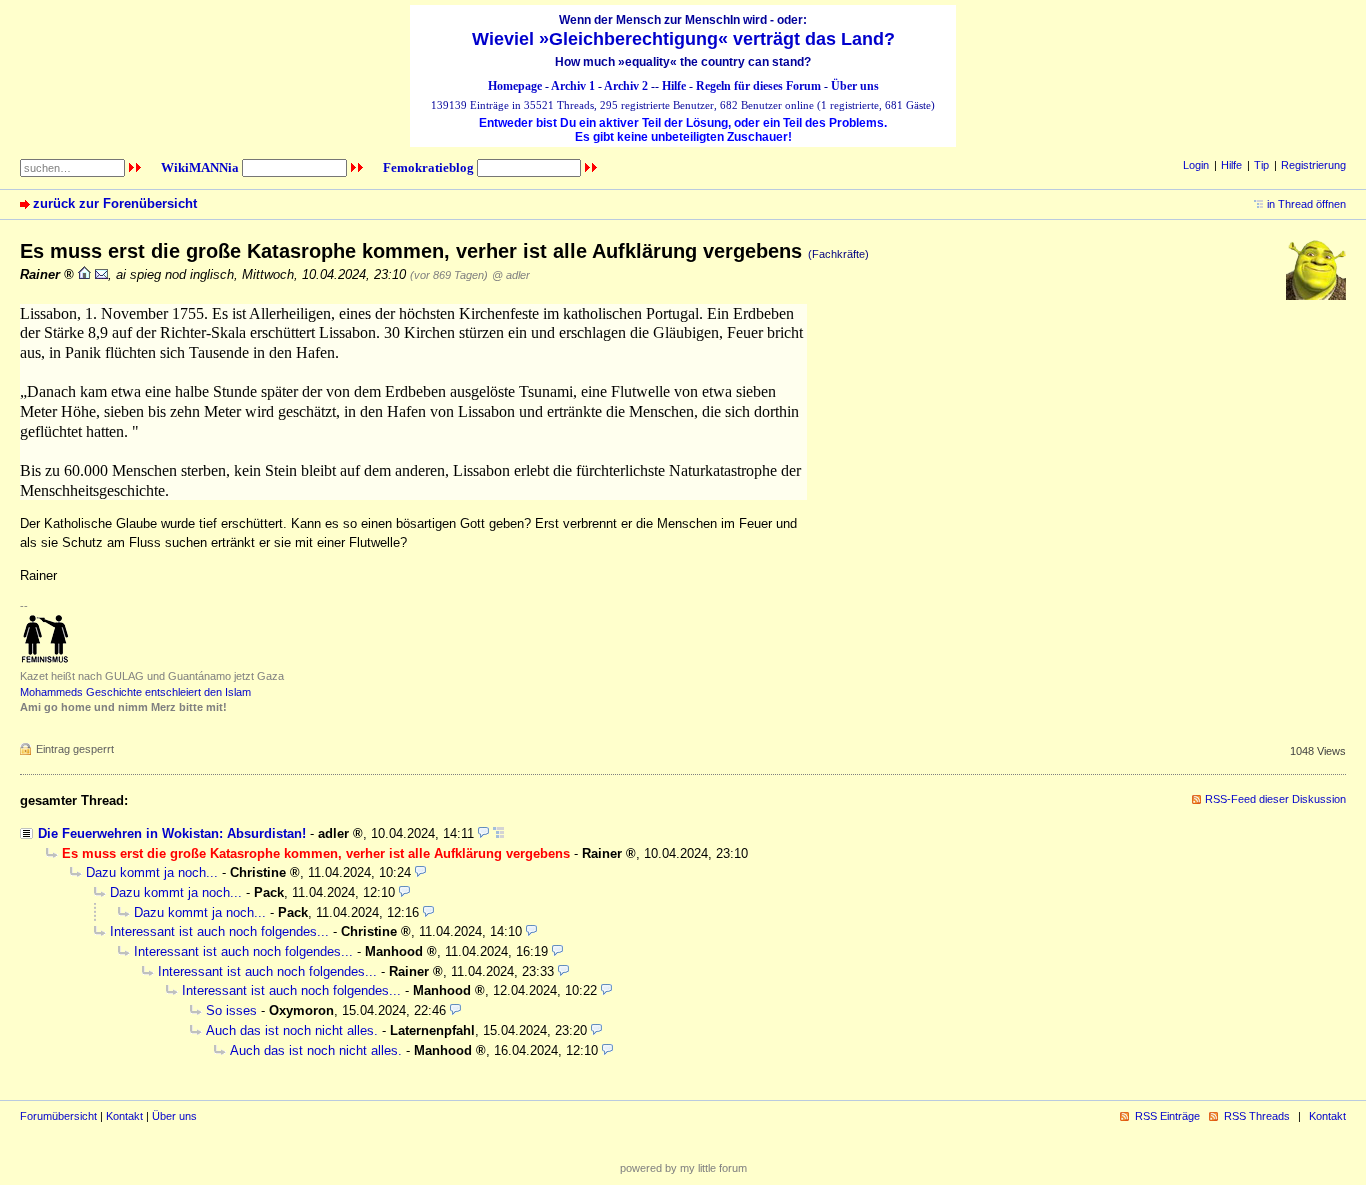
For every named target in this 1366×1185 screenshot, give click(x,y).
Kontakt (124, 1116)
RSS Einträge (1167, 1116)
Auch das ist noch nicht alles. (292, 1030)
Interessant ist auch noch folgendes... (219, 931)
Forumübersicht (58, 1116)
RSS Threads (1257, 1116)
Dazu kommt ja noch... (152, 872)
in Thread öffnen (1306, 204)
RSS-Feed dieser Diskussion (1275, 799)
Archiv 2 (626, 86)
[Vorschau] (483, 833)
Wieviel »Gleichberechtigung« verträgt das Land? (683, 39)
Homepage (515, 86)
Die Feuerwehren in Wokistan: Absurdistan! (172, 833)
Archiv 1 (573, 86)
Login (1196, 165)
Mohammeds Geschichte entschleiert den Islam (135, 692)
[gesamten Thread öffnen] (498, 833)
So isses (231, 1010)
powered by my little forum (683, 1168)
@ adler (511, 275)
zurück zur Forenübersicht (115, 203)
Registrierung (1313, 165)
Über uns (855, 86)
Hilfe (674, 86)
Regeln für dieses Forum (758, 86)
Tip (1261, 165)
